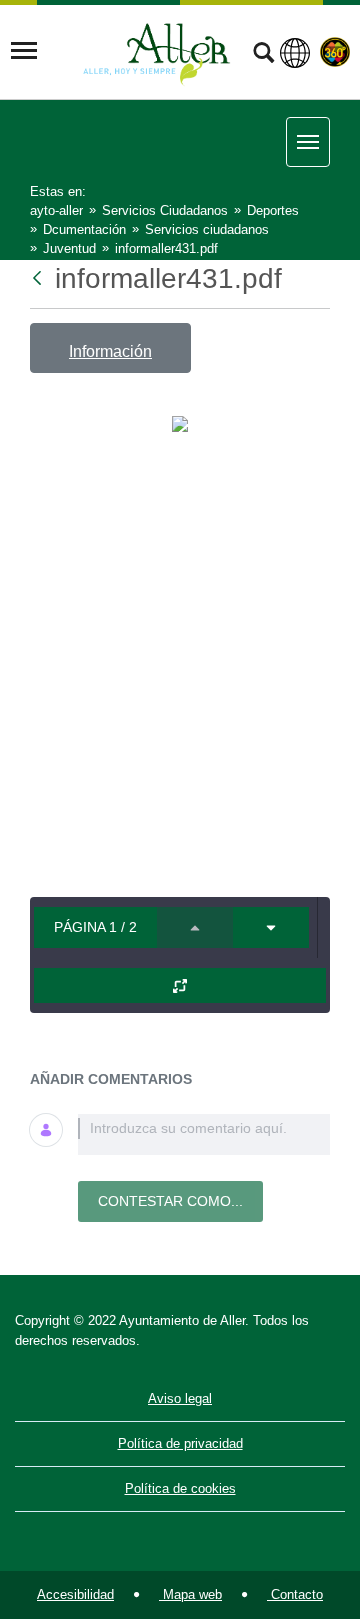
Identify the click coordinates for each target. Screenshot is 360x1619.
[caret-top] (195, 927)
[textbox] (204, 1134)
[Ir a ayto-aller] (157, 51)
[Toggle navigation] (24, 51)
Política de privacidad (180, 1443)
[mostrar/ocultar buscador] (263, 55)
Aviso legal (180, 1398)
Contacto (295, 1594)
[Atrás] (39, 278)
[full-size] (180, 985)
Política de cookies (180, 1488)
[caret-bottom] (271, 927)
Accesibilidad (75, 1594)
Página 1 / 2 (95, 927)
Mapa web (190, 1594)
